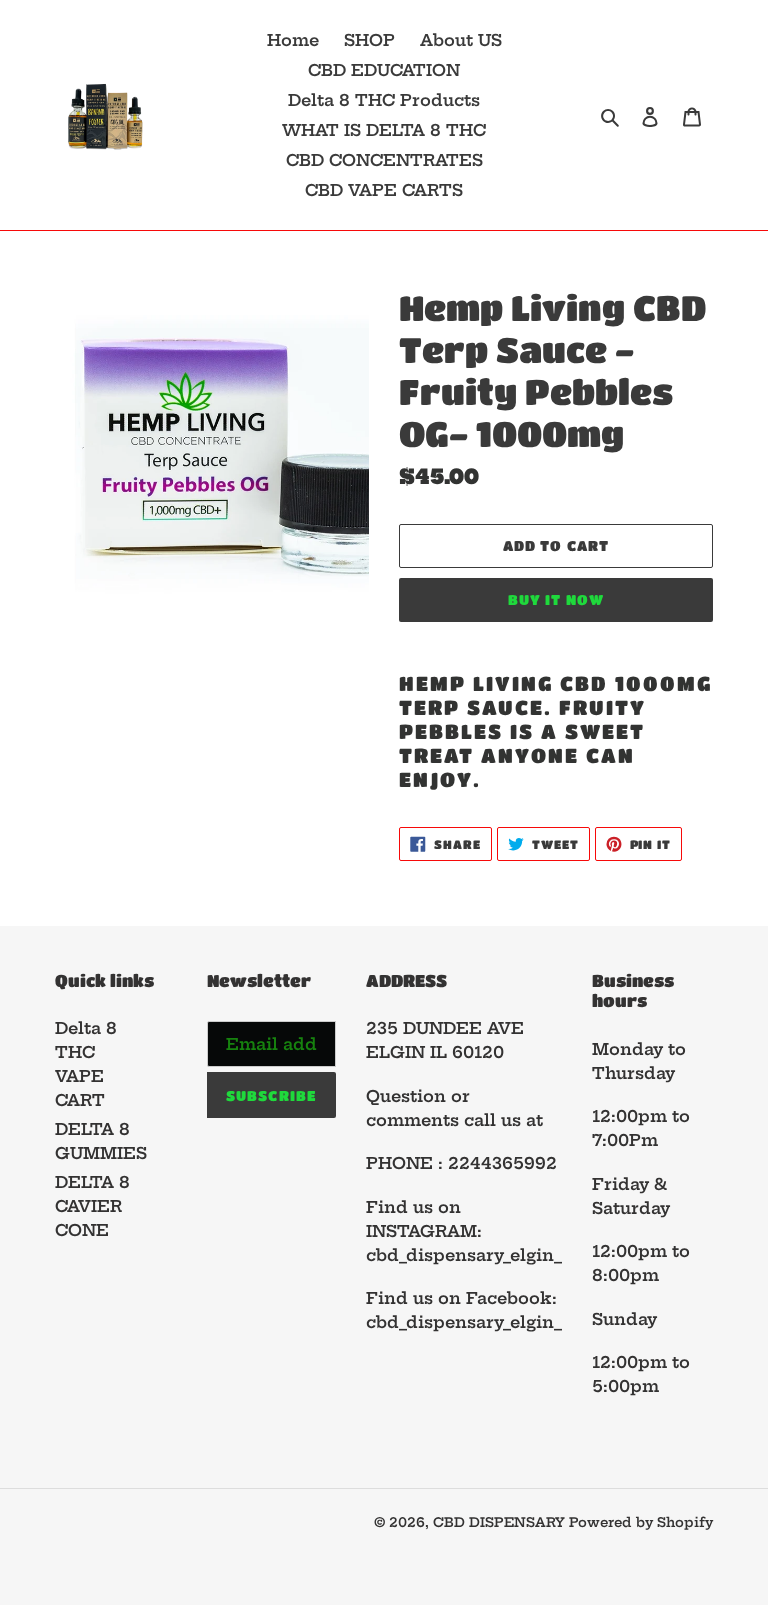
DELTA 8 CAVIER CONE (92, 1206)
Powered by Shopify (641, 1522)
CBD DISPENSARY (501, 1522)
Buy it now (556, 599)
